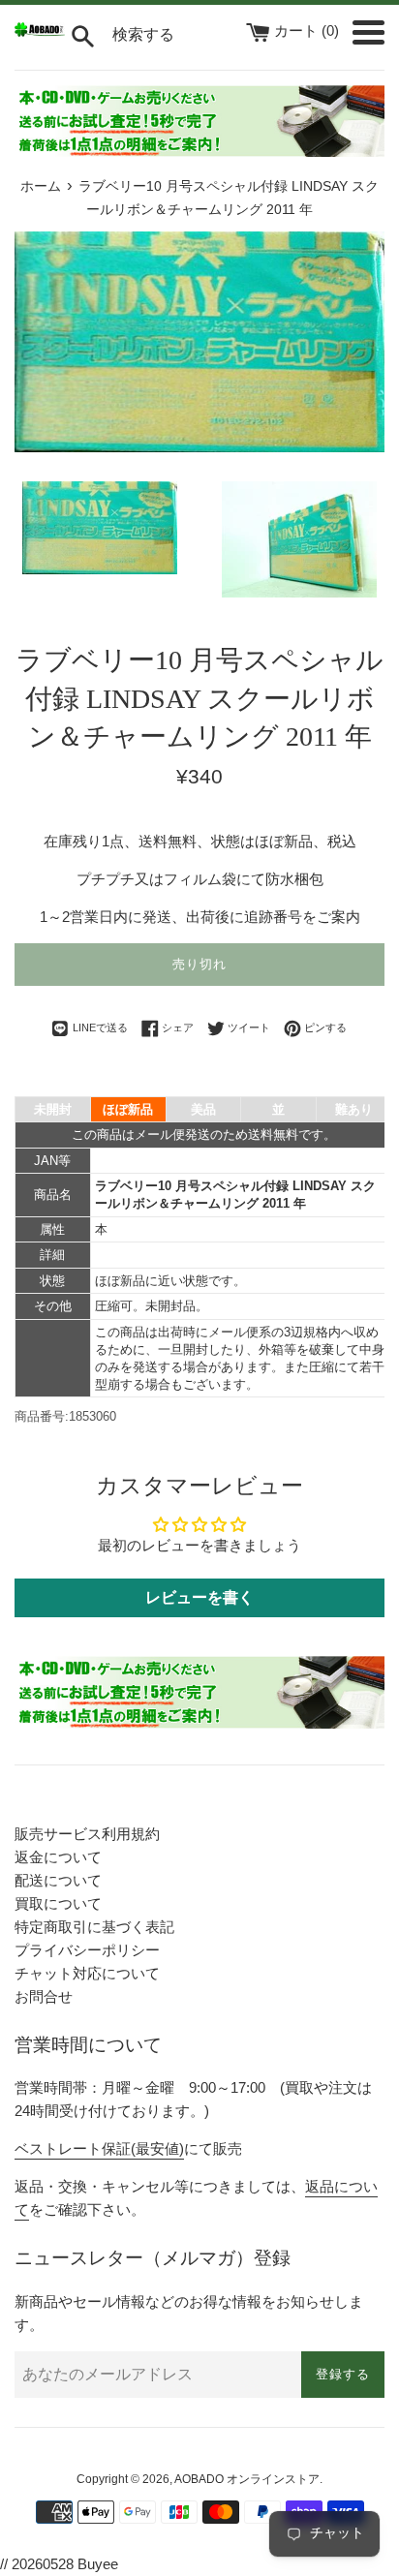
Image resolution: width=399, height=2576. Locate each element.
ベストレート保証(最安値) (99, 2148)
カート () (308, 31)
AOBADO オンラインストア (247, 2479)
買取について (58, 1903)
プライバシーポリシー (87, 1950)
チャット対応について (87, 1973)
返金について (58, 1857)
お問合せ (44, 1996)
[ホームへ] (40, 31)
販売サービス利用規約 (87, 1834)
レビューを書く (199, 1597)
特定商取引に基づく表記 (94, 1927)
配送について (58, 1880)
